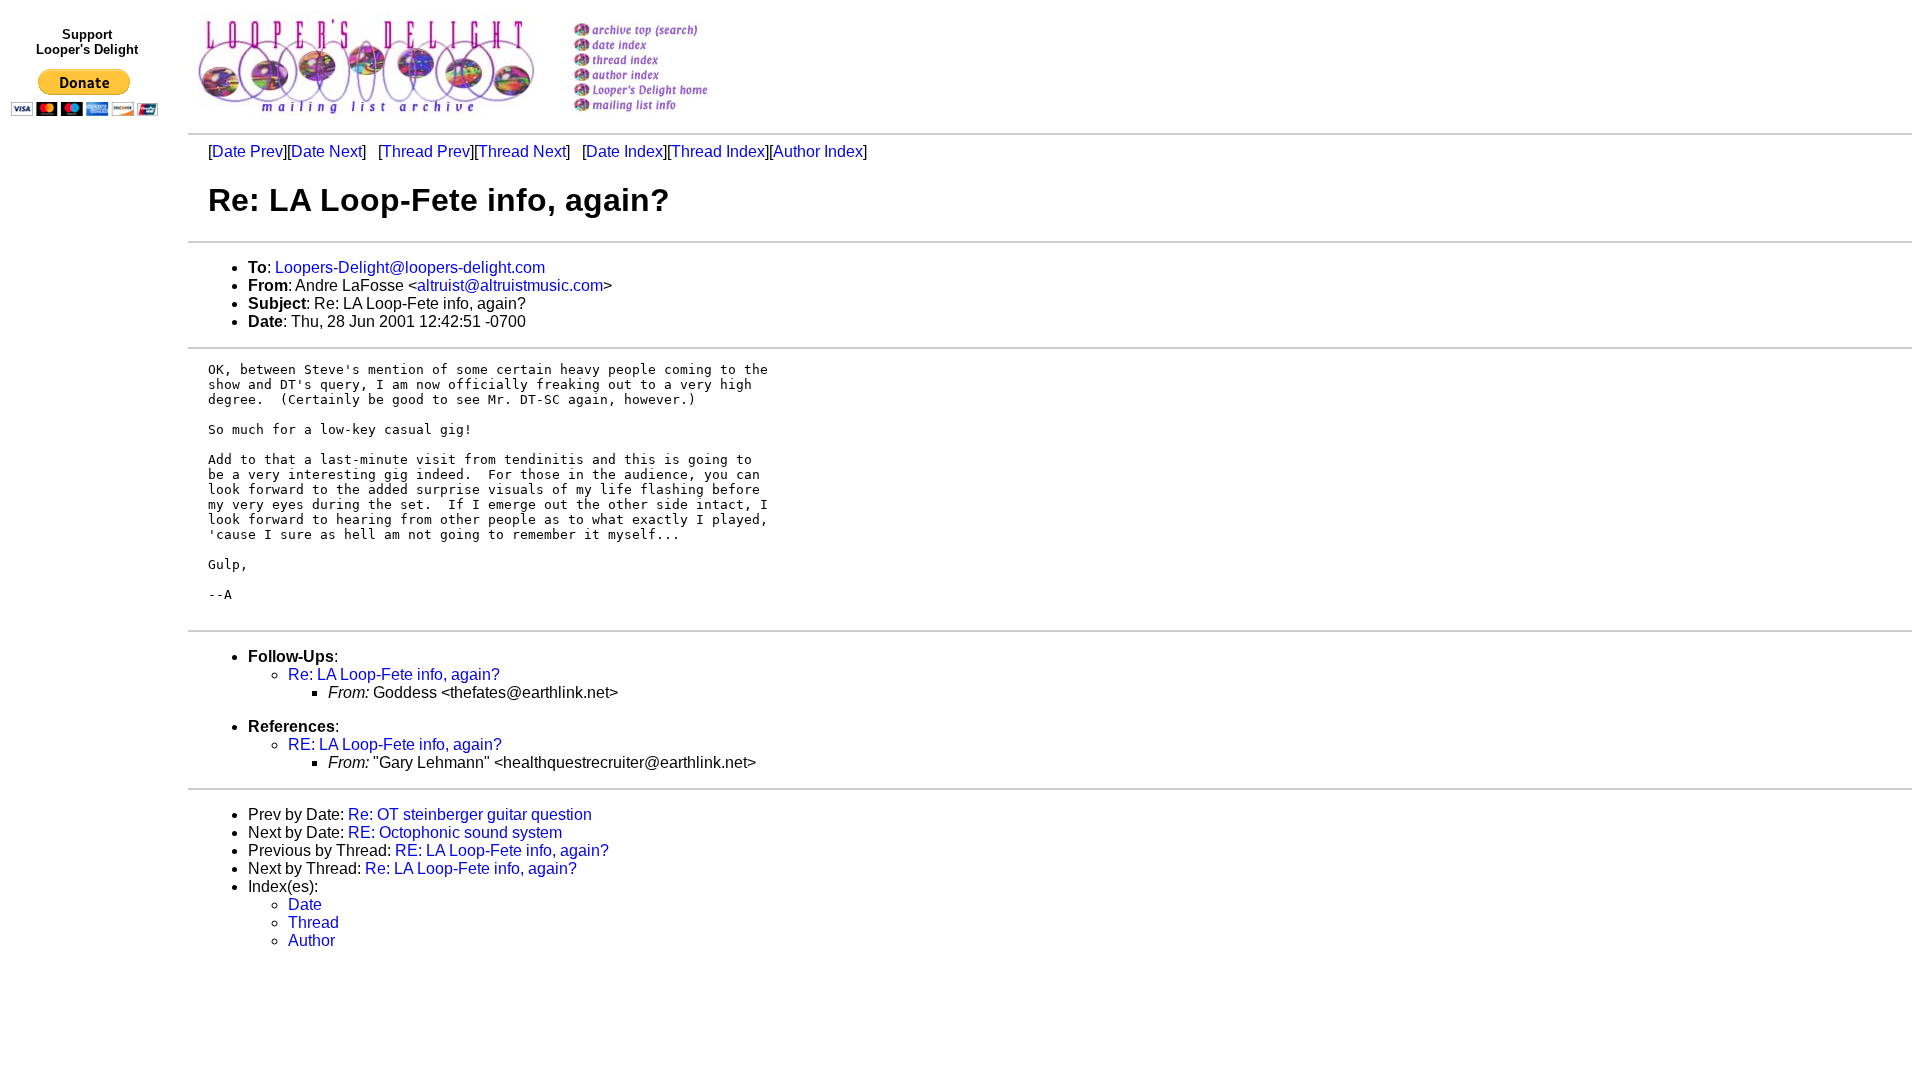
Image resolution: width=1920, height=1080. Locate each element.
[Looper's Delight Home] (666, 91)
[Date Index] (666, 46)
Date (305, 904)
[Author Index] (666, 76)
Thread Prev (426, 151)
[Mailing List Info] (666, 116)
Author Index (818, 151)
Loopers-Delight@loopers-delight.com (410, 267)
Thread (313, 922)
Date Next (326, 151)
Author (311, 940)
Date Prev (247, 151)
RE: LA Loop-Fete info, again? (395, 744)
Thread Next (522, 151)
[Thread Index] (666, 61)
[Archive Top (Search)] (666, 31)
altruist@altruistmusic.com (510, 285)
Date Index (624, 151)
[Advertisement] (88, 537)
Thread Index (718, 151)
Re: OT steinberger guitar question (470, 814)
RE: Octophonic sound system (455, 832)
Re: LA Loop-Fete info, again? (394, 674)
